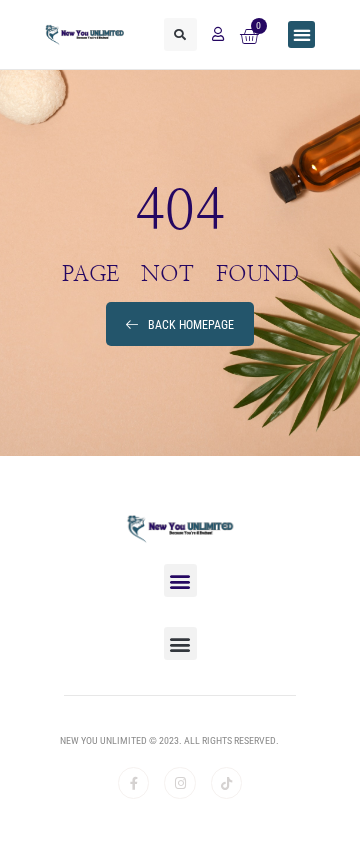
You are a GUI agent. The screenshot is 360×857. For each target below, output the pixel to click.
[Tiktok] (226, 782)
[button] (180, 34)
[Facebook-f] (133, 782)
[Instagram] (179, 782)
